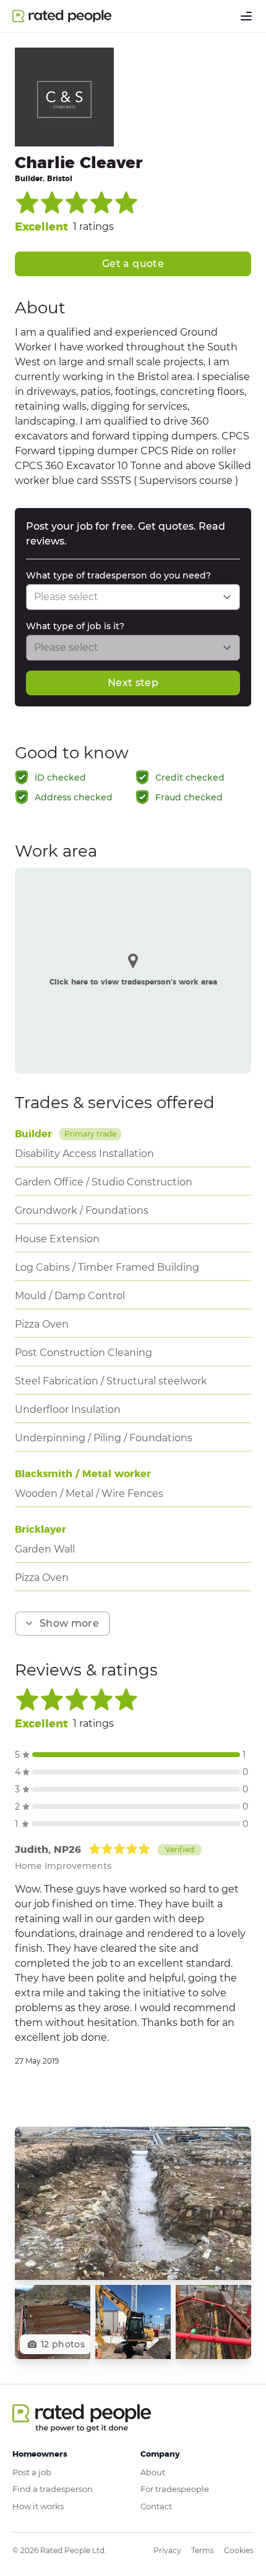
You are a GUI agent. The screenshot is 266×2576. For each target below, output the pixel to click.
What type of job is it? (75, 626)
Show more (69, 1623)
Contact (156, 2506)
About (153, 2472)
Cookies (239, 2550)
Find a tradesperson (53, 2489)
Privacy (167, 2550)
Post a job (32, 2472)
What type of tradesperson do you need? (118, 575)
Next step (133, 683)
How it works (38, 2506)
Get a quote (133, 264)
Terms (203, 2550)
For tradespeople (175, 2489)
